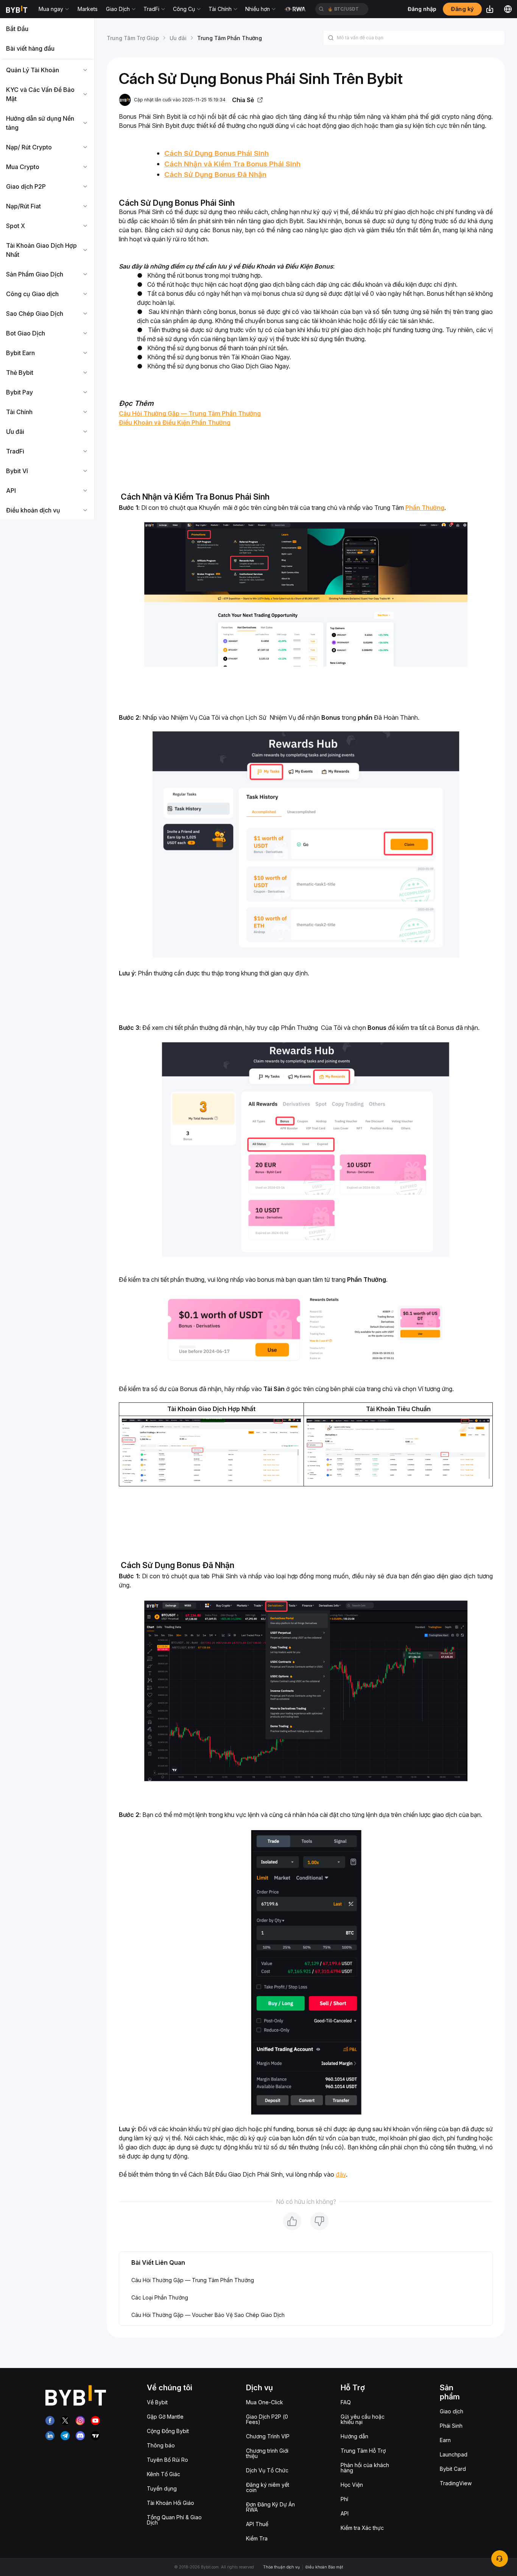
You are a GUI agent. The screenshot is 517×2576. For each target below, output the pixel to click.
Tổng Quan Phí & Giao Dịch (174, 2520)
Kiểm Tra (257, 2538)
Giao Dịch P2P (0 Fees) (267, 2419)
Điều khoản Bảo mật (324, 2567)
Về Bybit (157, 2402)
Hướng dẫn (354, 2436)
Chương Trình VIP (268, 2436)
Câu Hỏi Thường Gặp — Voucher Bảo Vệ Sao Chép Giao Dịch (208, 2315)
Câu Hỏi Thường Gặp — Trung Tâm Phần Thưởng (193, 2280)
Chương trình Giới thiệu (267, 2453)
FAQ (346, 2402)
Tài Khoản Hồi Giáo (171, 2503)
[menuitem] (47, 29)
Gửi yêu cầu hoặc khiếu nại (363, 2419)
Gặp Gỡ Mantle (165, 2417)
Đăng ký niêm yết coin (268, 2487)
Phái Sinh (451, 2426)
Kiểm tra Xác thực (362, 2528)
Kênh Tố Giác (164, 2474)
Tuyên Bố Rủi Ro (167, 2460)
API (345, 2513)
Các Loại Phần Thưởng (160, 2297)
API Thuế (257, 2524)
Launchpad (454, 2454)
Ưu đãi (178, 38)
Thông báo (161, 2445)
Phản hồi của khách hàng (365, 2468)
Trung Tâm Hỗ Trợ (363, 2451)
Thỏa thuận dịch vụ (281, 2567)
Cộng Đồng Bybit (168, 2431)
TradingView (456, 2483)
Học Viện (352, 2485)
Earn (445, 2440)
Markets (88, 9)
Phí (344, 2499)
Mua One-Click (265, 2402)
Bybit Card (453, 2469)
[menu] (47, 269)
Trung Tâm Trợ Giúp (133, 38)
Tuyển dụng (162, 2488)
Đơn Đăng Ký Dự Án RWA (270, 2507)
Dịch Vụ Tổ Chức (267, 2470)
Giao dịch (452, 2411)
